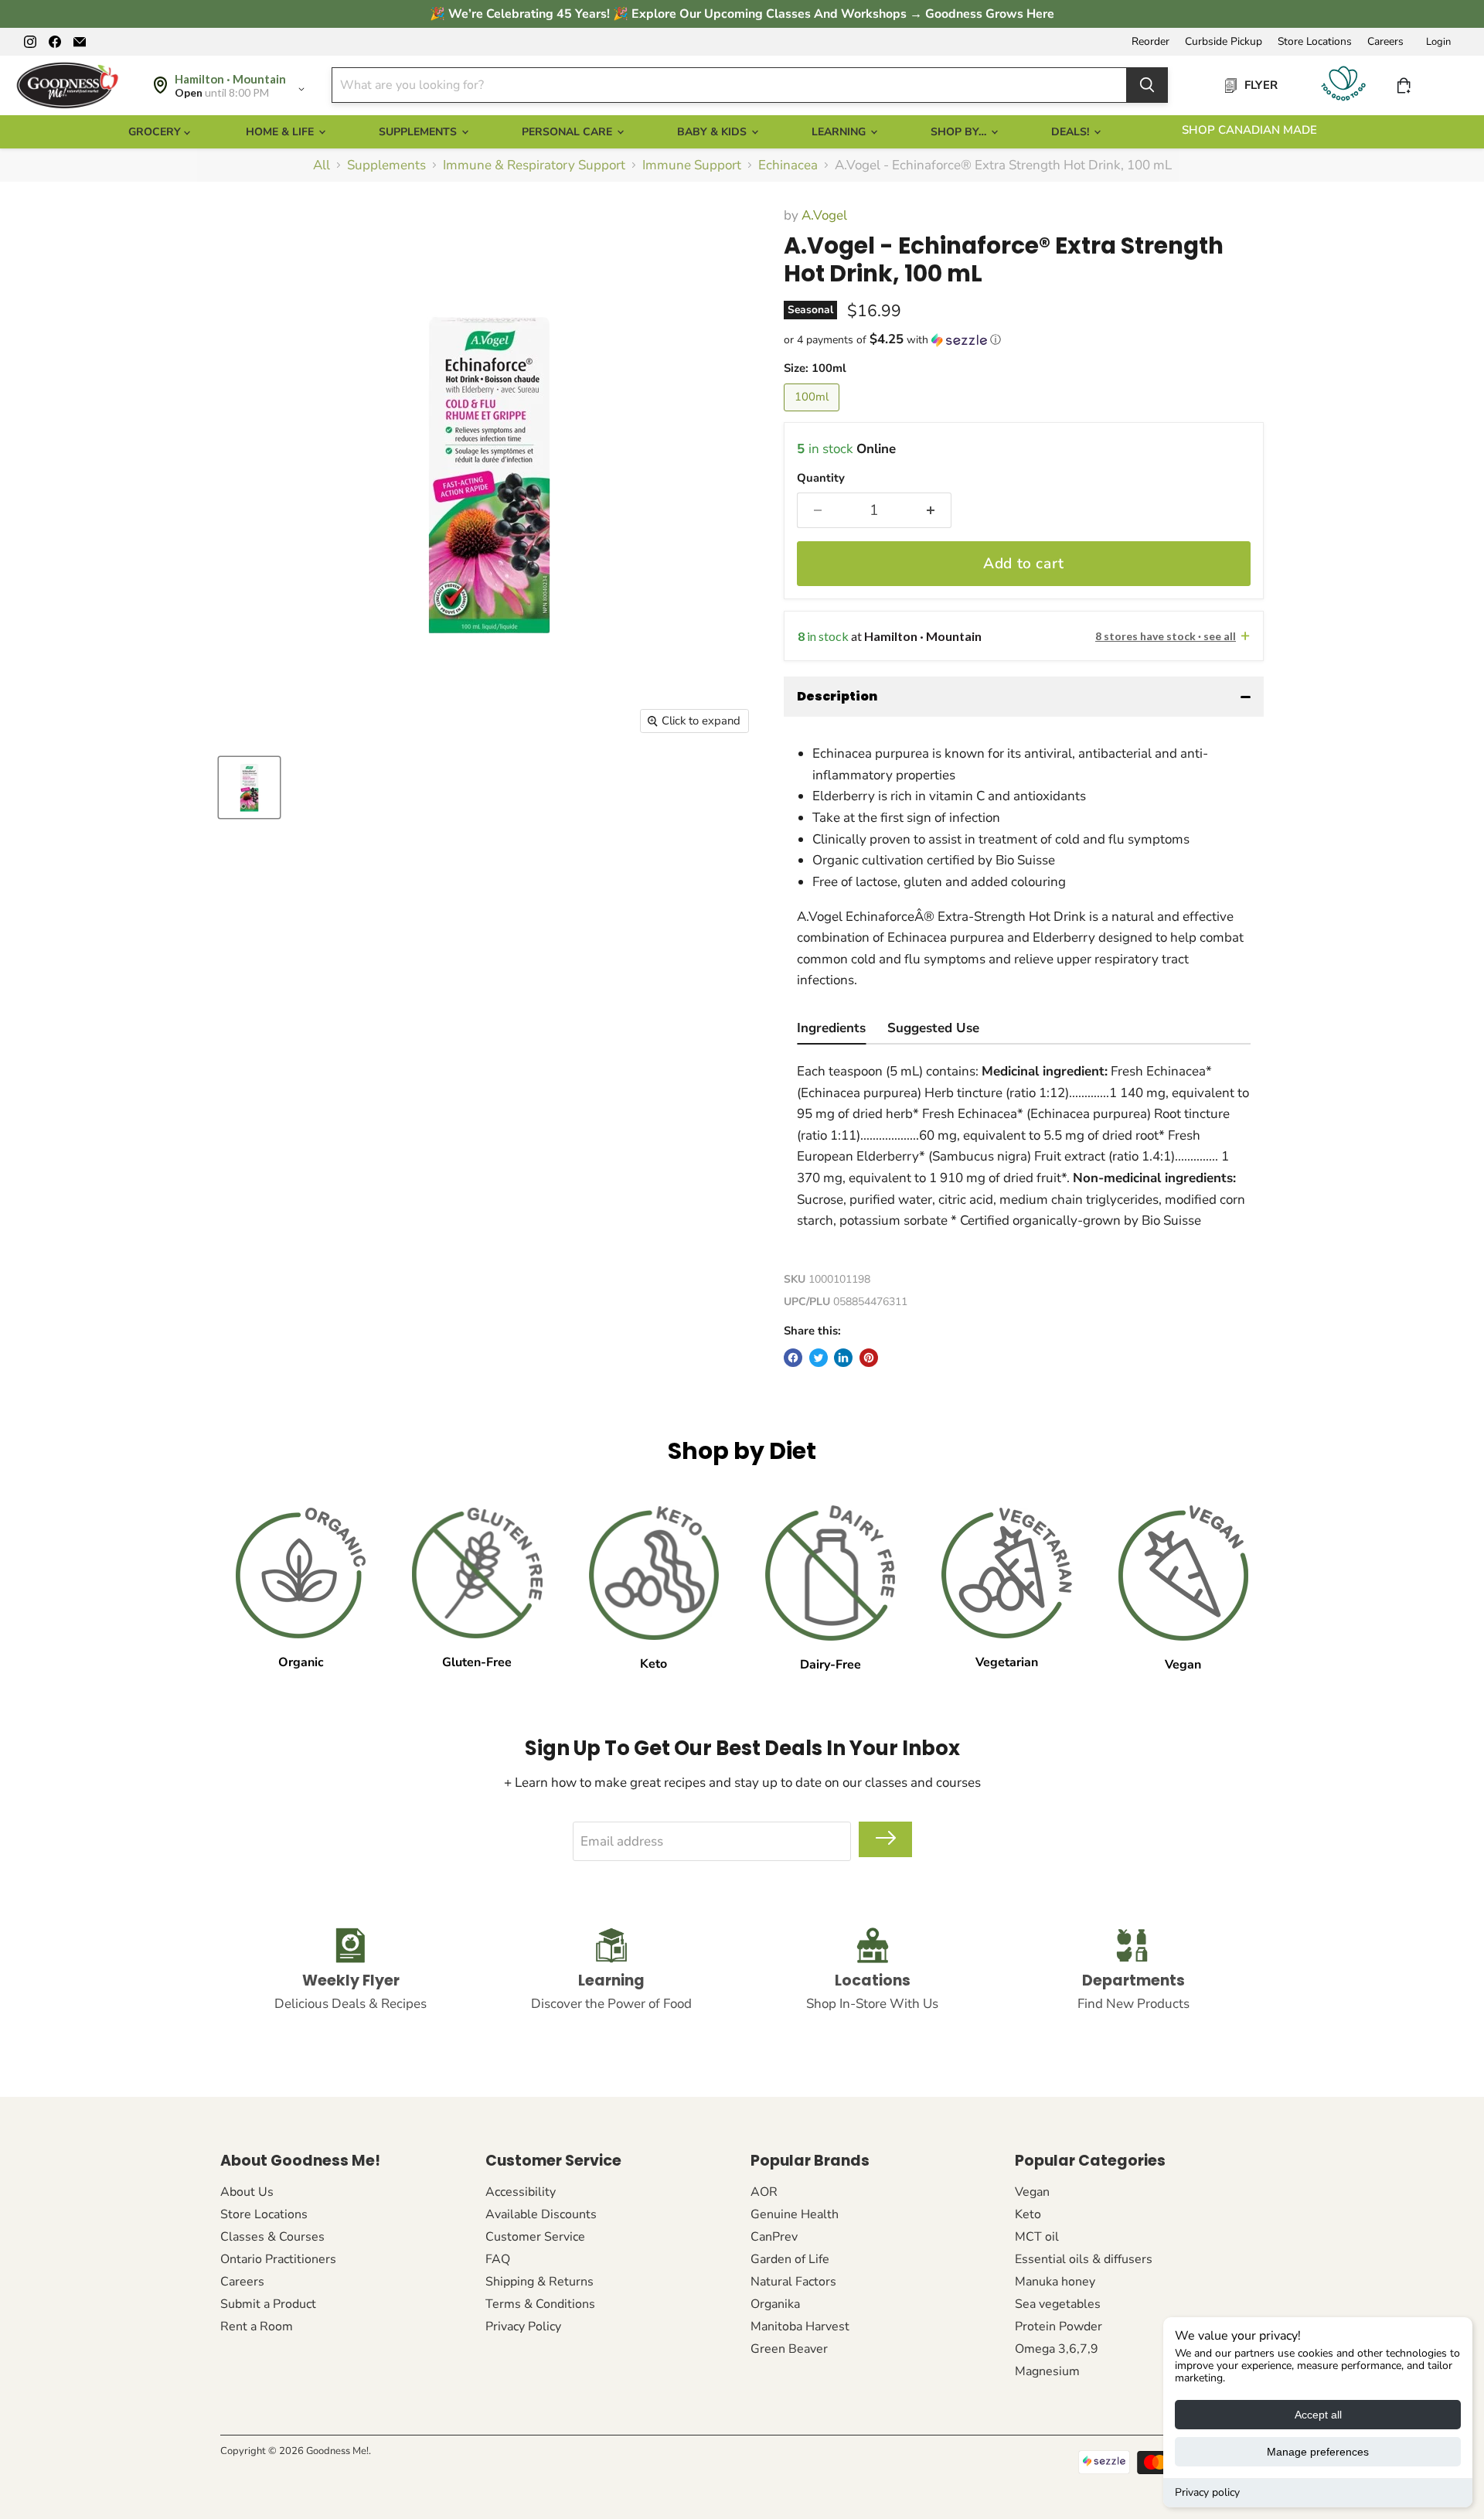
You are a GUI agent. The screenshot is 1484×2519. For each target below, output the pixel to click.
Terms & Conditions (540, 2304)
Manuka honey (1055, 2282)
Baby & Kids (713, 132)
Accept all (1318, 2415)
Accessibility (521, 2192)
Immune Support (692, 165)
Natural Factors (793, 2282)
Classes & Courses (272, 2237)
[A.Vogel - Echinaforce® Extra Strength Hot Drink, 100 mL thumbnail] (249, 787)
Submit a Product (268, 2304)
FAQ (498, 2259)
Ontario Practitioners (278, 2259)
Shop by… (960, 132)
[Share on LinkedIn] (843, 1358)
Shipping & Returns (539, 2282)
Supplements (419, 132)
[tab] (831, 1030)
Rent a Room (257, 2326)
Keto (1028, 2214)
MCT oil (1037, 2237)
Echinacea (788, 165)
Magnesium (1047, 2371)
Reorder (1150, 42)
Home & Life (281, 132)
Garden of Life (790, 2259)
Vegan (1032, 2192)
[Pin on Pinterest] (869, 1358)
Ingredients (831, 1028)
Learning (840, 132)
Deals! (1072, 132)
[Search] (1147, 85)
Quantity (821, 478)
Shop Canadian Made (1249, 130)
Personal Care (568, 132)
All (322, 165)
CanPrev (774, 2237)
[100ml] (813, 415)
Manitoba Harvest (800, 2326)
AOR (764, 2192)
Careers (1385, 42)
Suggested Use (933, 1028)
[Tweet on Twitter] (819, 1358)
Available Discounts (541, 2214)
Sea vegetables (1058, 2304)
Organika (775, 2304)
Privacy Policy (523, 2326)
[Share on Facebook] (793, 1358)
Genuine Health (795, 2214)
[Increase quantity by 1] (931, 510)
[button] (1024, 340)
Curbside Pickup (1224, 42)
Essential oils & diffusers (1084, 2259)
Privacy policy (1207, 2492)
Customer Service (535, 2237)
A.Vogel (824, 215)
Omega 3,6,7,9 (1057, 2349)
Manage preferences (1318, 2452)
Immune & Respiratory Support (534, 165)
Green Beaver (789, 2349)
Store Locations (1315, 42)
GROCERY (156, 132)
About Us (247, 2192)
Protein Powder (1059, 2326)
